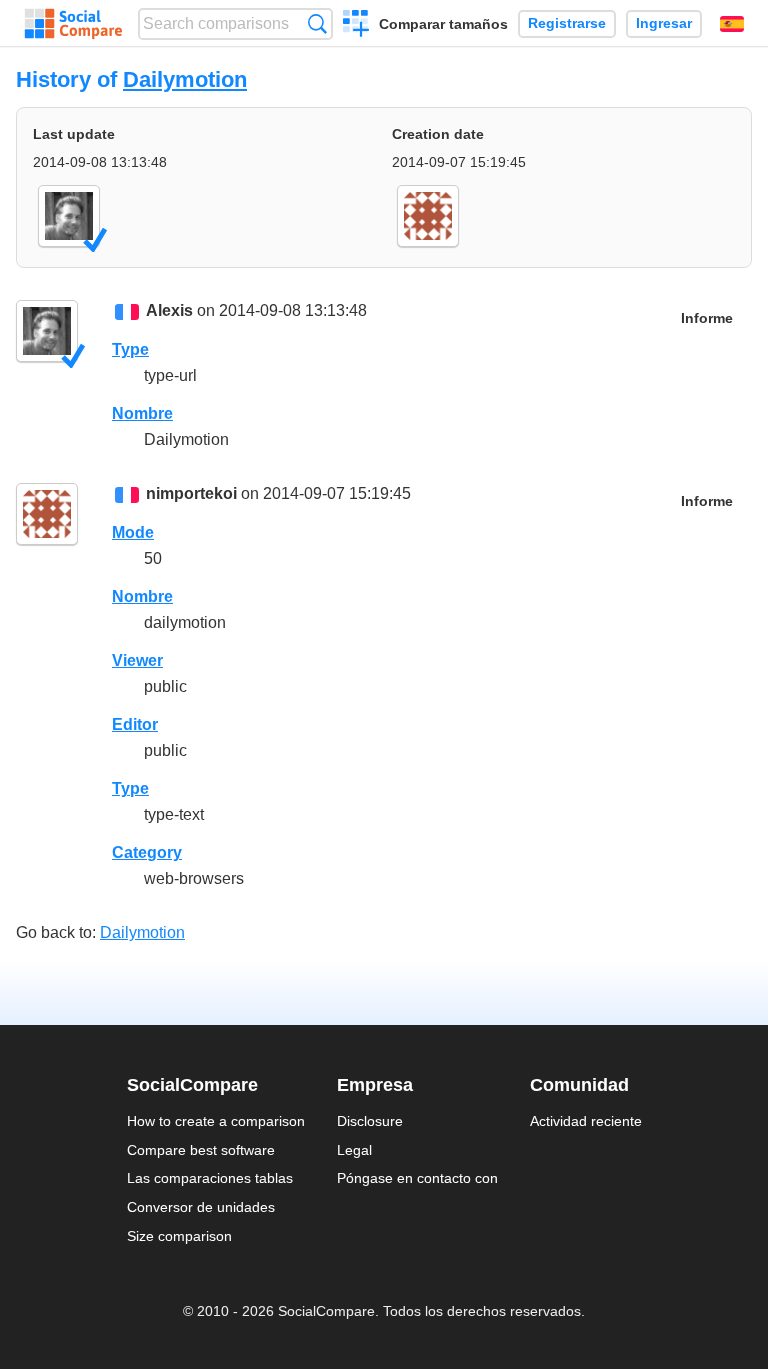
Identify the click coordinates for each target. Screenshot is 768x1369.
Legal (354, 1150)
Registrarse (567, 23)
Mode (133, 532)
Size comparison (179, 1236)
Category (147, 852)
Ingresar (664, 23)
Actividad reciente (586, 1121)
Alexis (169, 310)
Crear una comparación (356, 26)
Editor (135, 724)
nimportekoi (191, 493)
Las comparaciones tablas (210, 1178)
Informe (707, 318)
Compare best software (201, 1150)
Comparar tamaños (443, 24)
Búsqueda (317, 23)
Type (130, 349)
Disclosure (370, 1121)
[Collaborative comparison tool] (73, 24)
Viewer (137, 660)
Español (732, 24)
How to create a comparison (216, 1121)
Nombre (142, 413)
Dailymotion (185, 79)
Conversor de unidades (201, 1207)
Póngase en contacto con (417, 1178)
